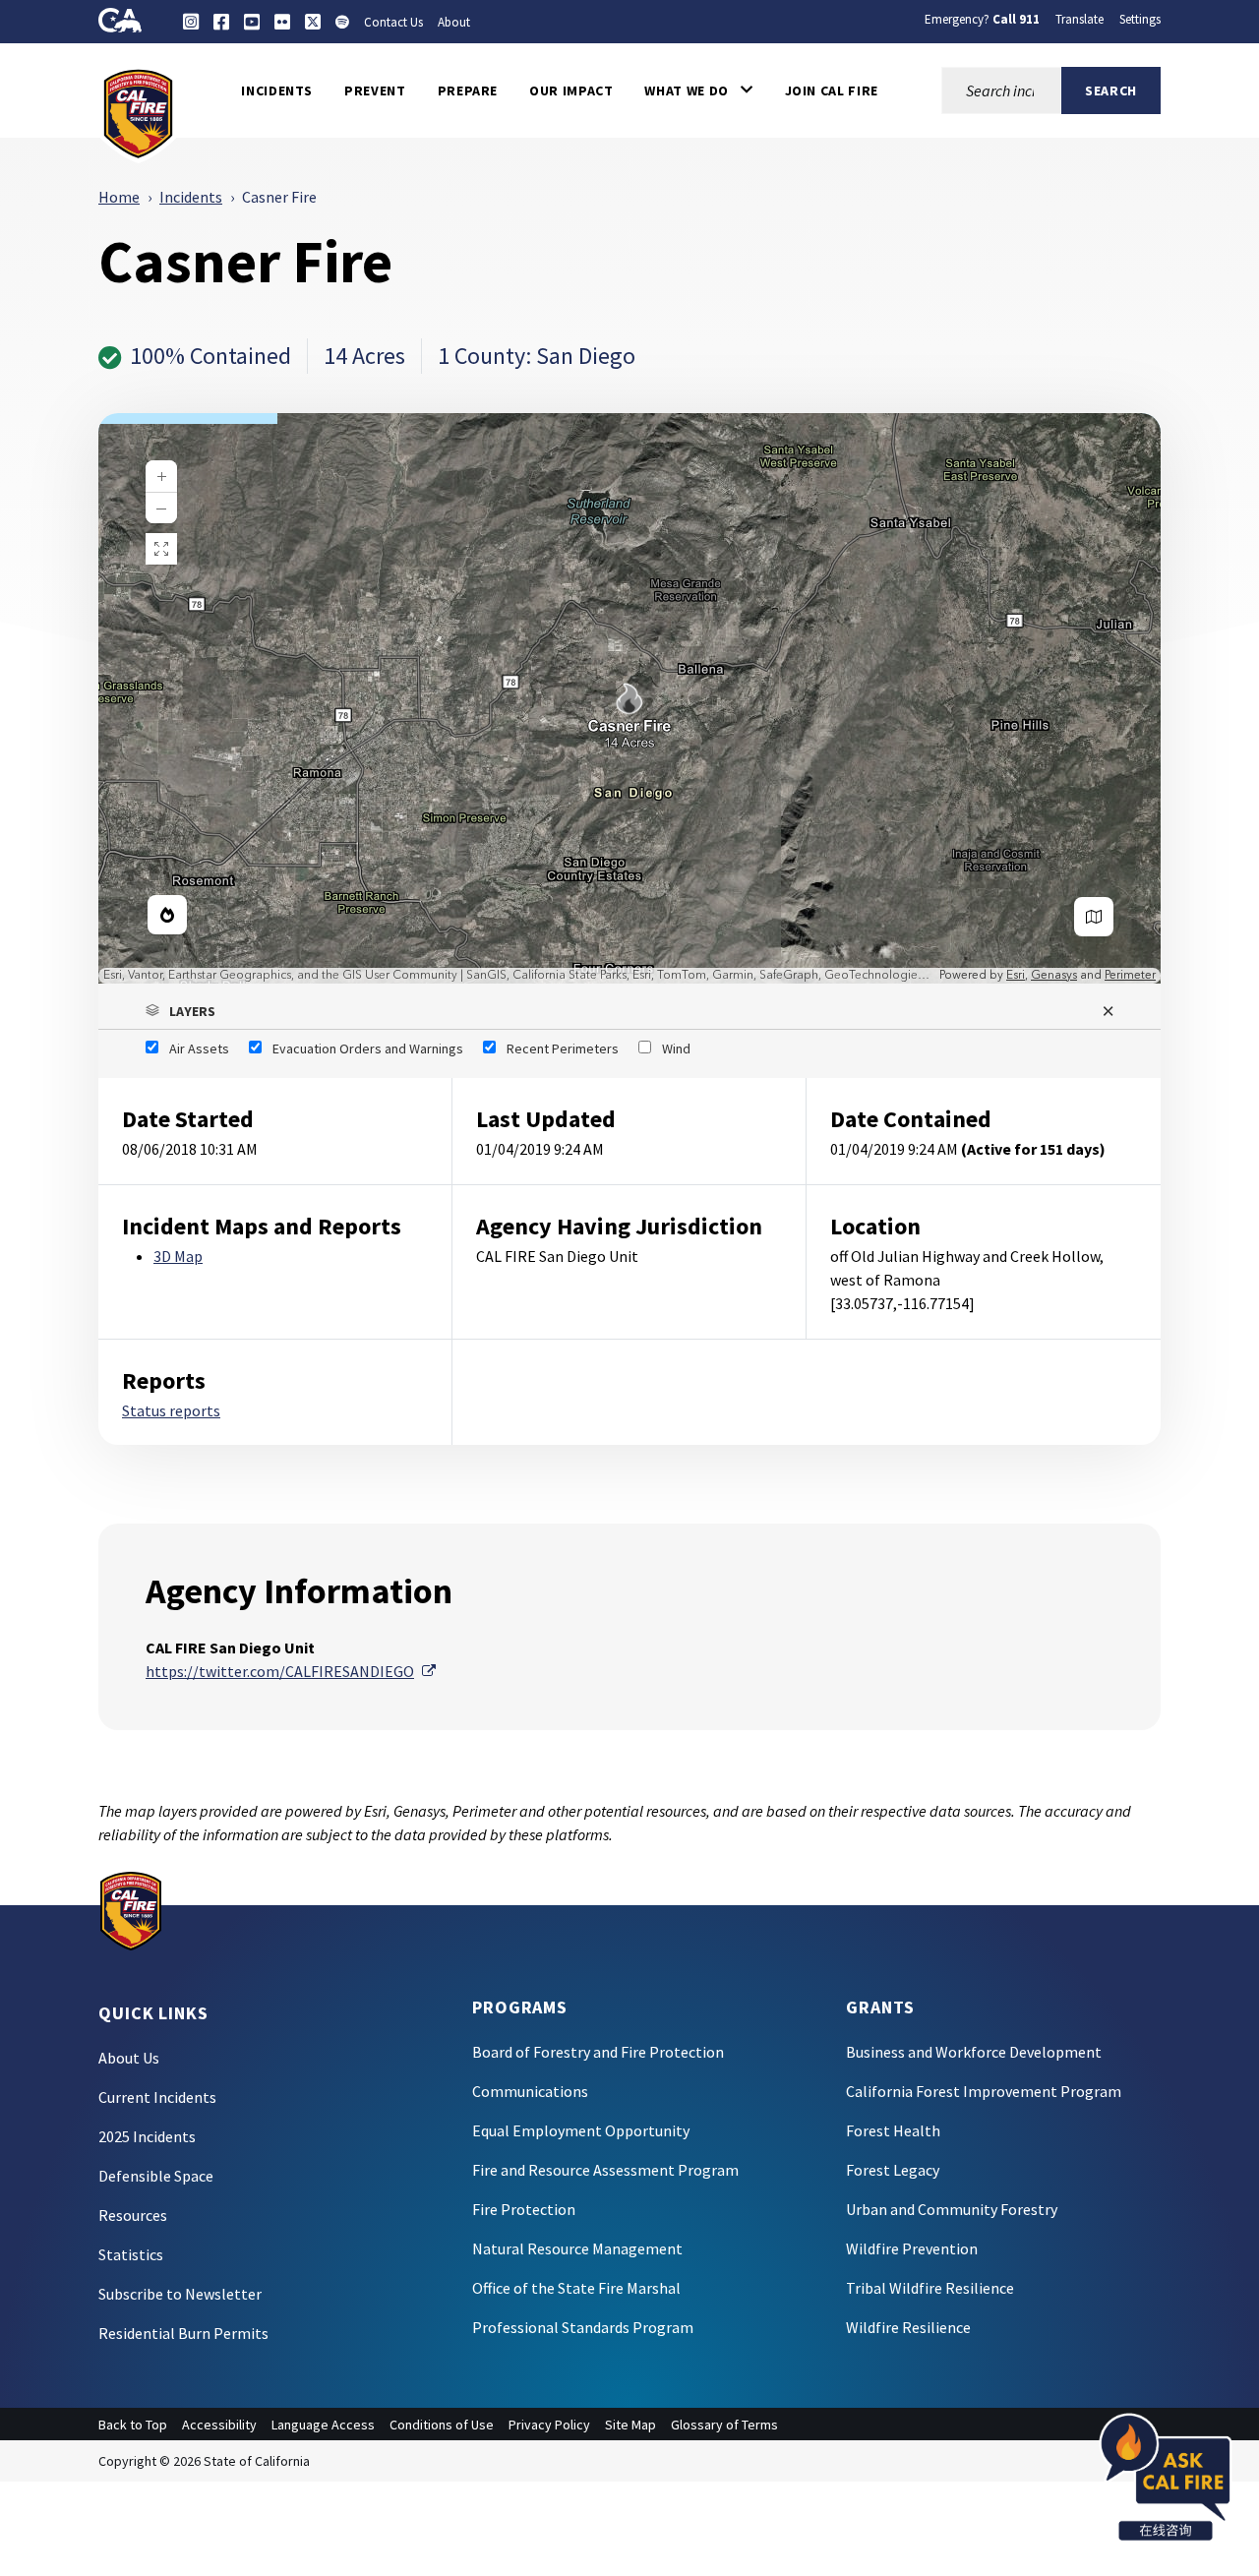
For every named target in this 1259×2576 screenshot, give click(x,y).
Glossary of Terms (724, 2425)
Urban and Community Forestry (952, 2209)
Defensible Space (156, 2176)
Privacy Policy (549, 2425)
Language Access (323, 2425)
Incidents (191, 197)
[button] (698, 90)
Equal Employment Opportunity (581, 2130)
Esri (1016, 975)
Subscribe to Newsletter (180, 2294)
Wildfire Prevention (912, 2248)
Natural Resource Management (577, 2248)
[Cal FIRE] (138, 112)
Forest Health (893, 2130)
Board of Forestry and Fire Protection (598, 2052)
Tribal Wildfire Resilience (930, 2288)
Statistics (131, 2254)
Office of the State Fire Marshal (576, 2288)
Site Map (630, 2425)
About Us (129, 2058)
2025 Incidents (147, 2136)
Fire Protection (524, 2209)
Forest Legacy (893, 2170)
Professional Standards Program (583, 2327)
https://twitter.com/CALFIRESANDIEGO (291, 1671)
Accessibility (219, 2425)
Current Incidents (157, 2097)
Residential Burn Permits (183, 2333)
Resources (133, 2215)
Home (119, 197)
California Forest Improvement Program (984, 2091)
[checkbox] (187, 1048)
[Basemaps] (1094, 917)
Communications (530, 2091)
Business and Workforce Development (974, 2052)
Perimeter (1130, 975)
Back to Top (133, 2425)
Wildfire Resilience (908, 2327)
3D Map (178, 1256)
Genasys (1054, 975)
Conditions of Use (442, 2425)
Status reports (171, 1410)
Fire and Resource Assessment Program (605, 2170)
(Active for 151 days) (1033, 1149)
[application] (629, 698)
